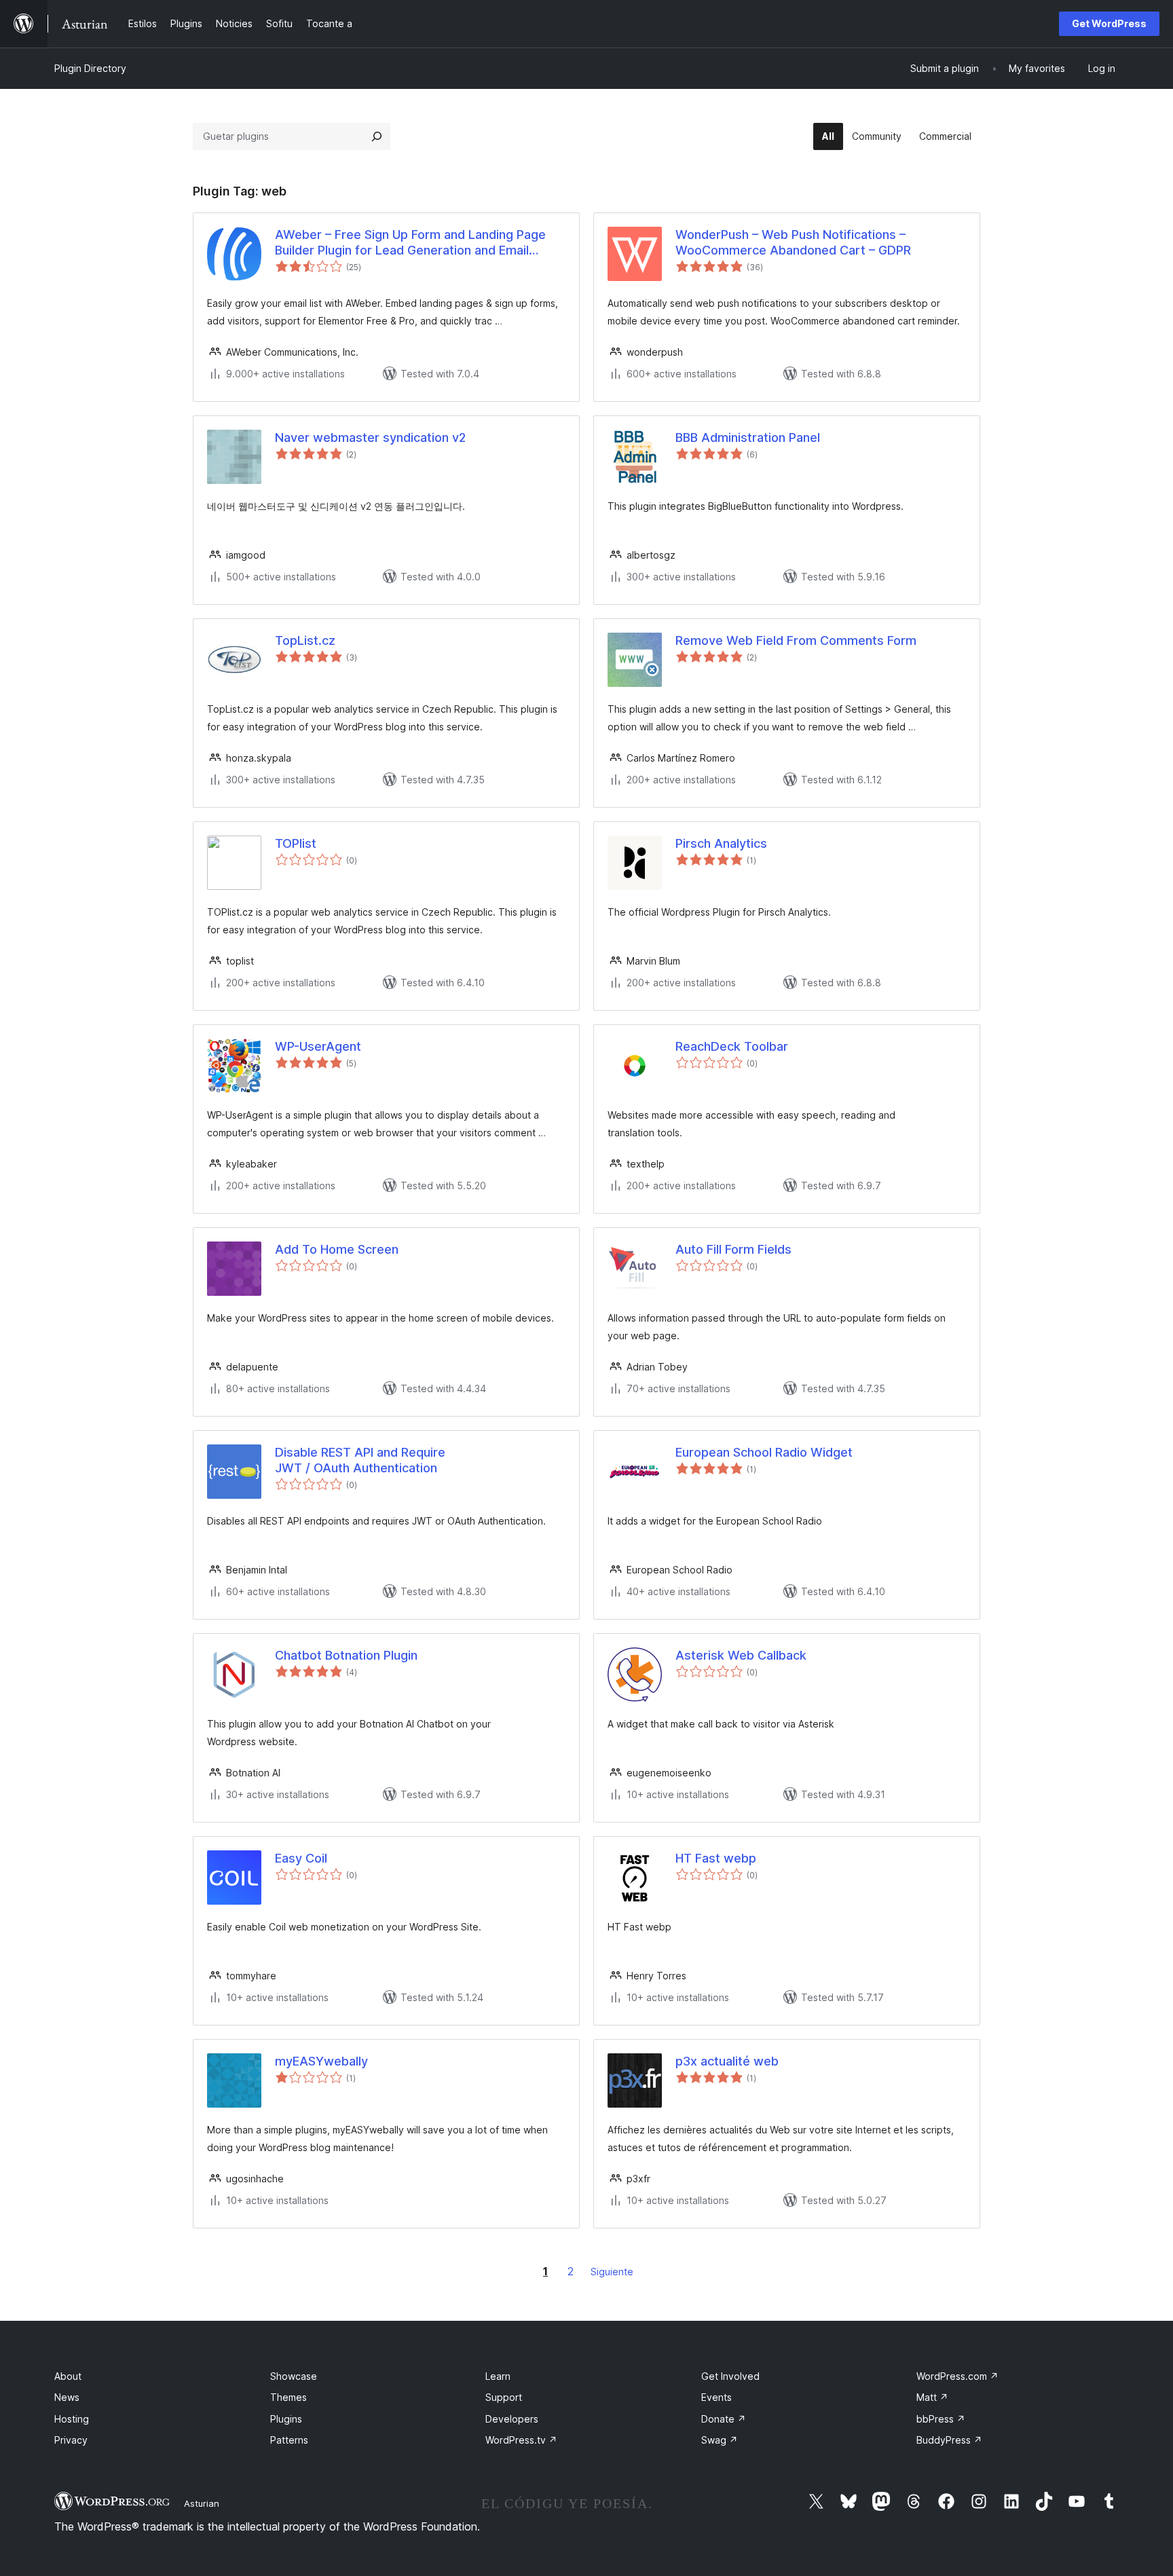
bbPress (941, 2419)
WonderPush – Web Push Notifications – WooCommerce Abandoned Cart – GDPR (793, 242)
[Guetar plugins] (377, 136)
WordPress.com (957, 2376)
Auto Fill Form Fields (733, 1249)
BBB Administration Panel (748, 437)
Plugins (286, 2419)
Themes (288, 2397)
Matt (932, 2397)
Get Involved (730, 2376)
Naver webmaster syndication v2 (370, 437)
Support (504, 2397)
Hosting (72, 2419)
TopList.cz (305, 640)
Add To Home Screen (337, 1249)
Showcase (294, 2376)
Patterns (289, 2440)
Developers (512, 2419)
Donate (724, 2419)
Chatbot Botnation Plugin (346, 1655)
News (67, 2397)
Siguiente (612, 2272)
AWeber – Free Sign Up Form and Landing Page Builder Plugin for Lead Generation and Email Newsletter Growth (410, 243)
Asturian (202, 2503)
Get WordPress (1109, 23)
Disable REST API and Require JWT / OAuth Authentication (360, 1460)
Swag (720, 2440)
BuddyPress (949, 2440)
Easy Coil (301, 1858)
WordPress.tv (521, 2440)
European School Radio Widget (764, 1452)
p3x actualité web (727, 2061)
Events (716, 2397)
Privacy (71, 2440)
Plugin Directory (90, 68)
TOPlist (296, 843)
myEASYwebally (321, 2061)
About (68, 2376)
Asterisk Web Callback (741, 1655)
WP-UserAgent (318, 1046)
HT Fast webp (716, 1858)
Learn (498, 2376)
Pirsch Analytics (721, 843)
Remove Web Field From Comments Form (796, 640)
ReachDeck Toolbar (732, 1046)
